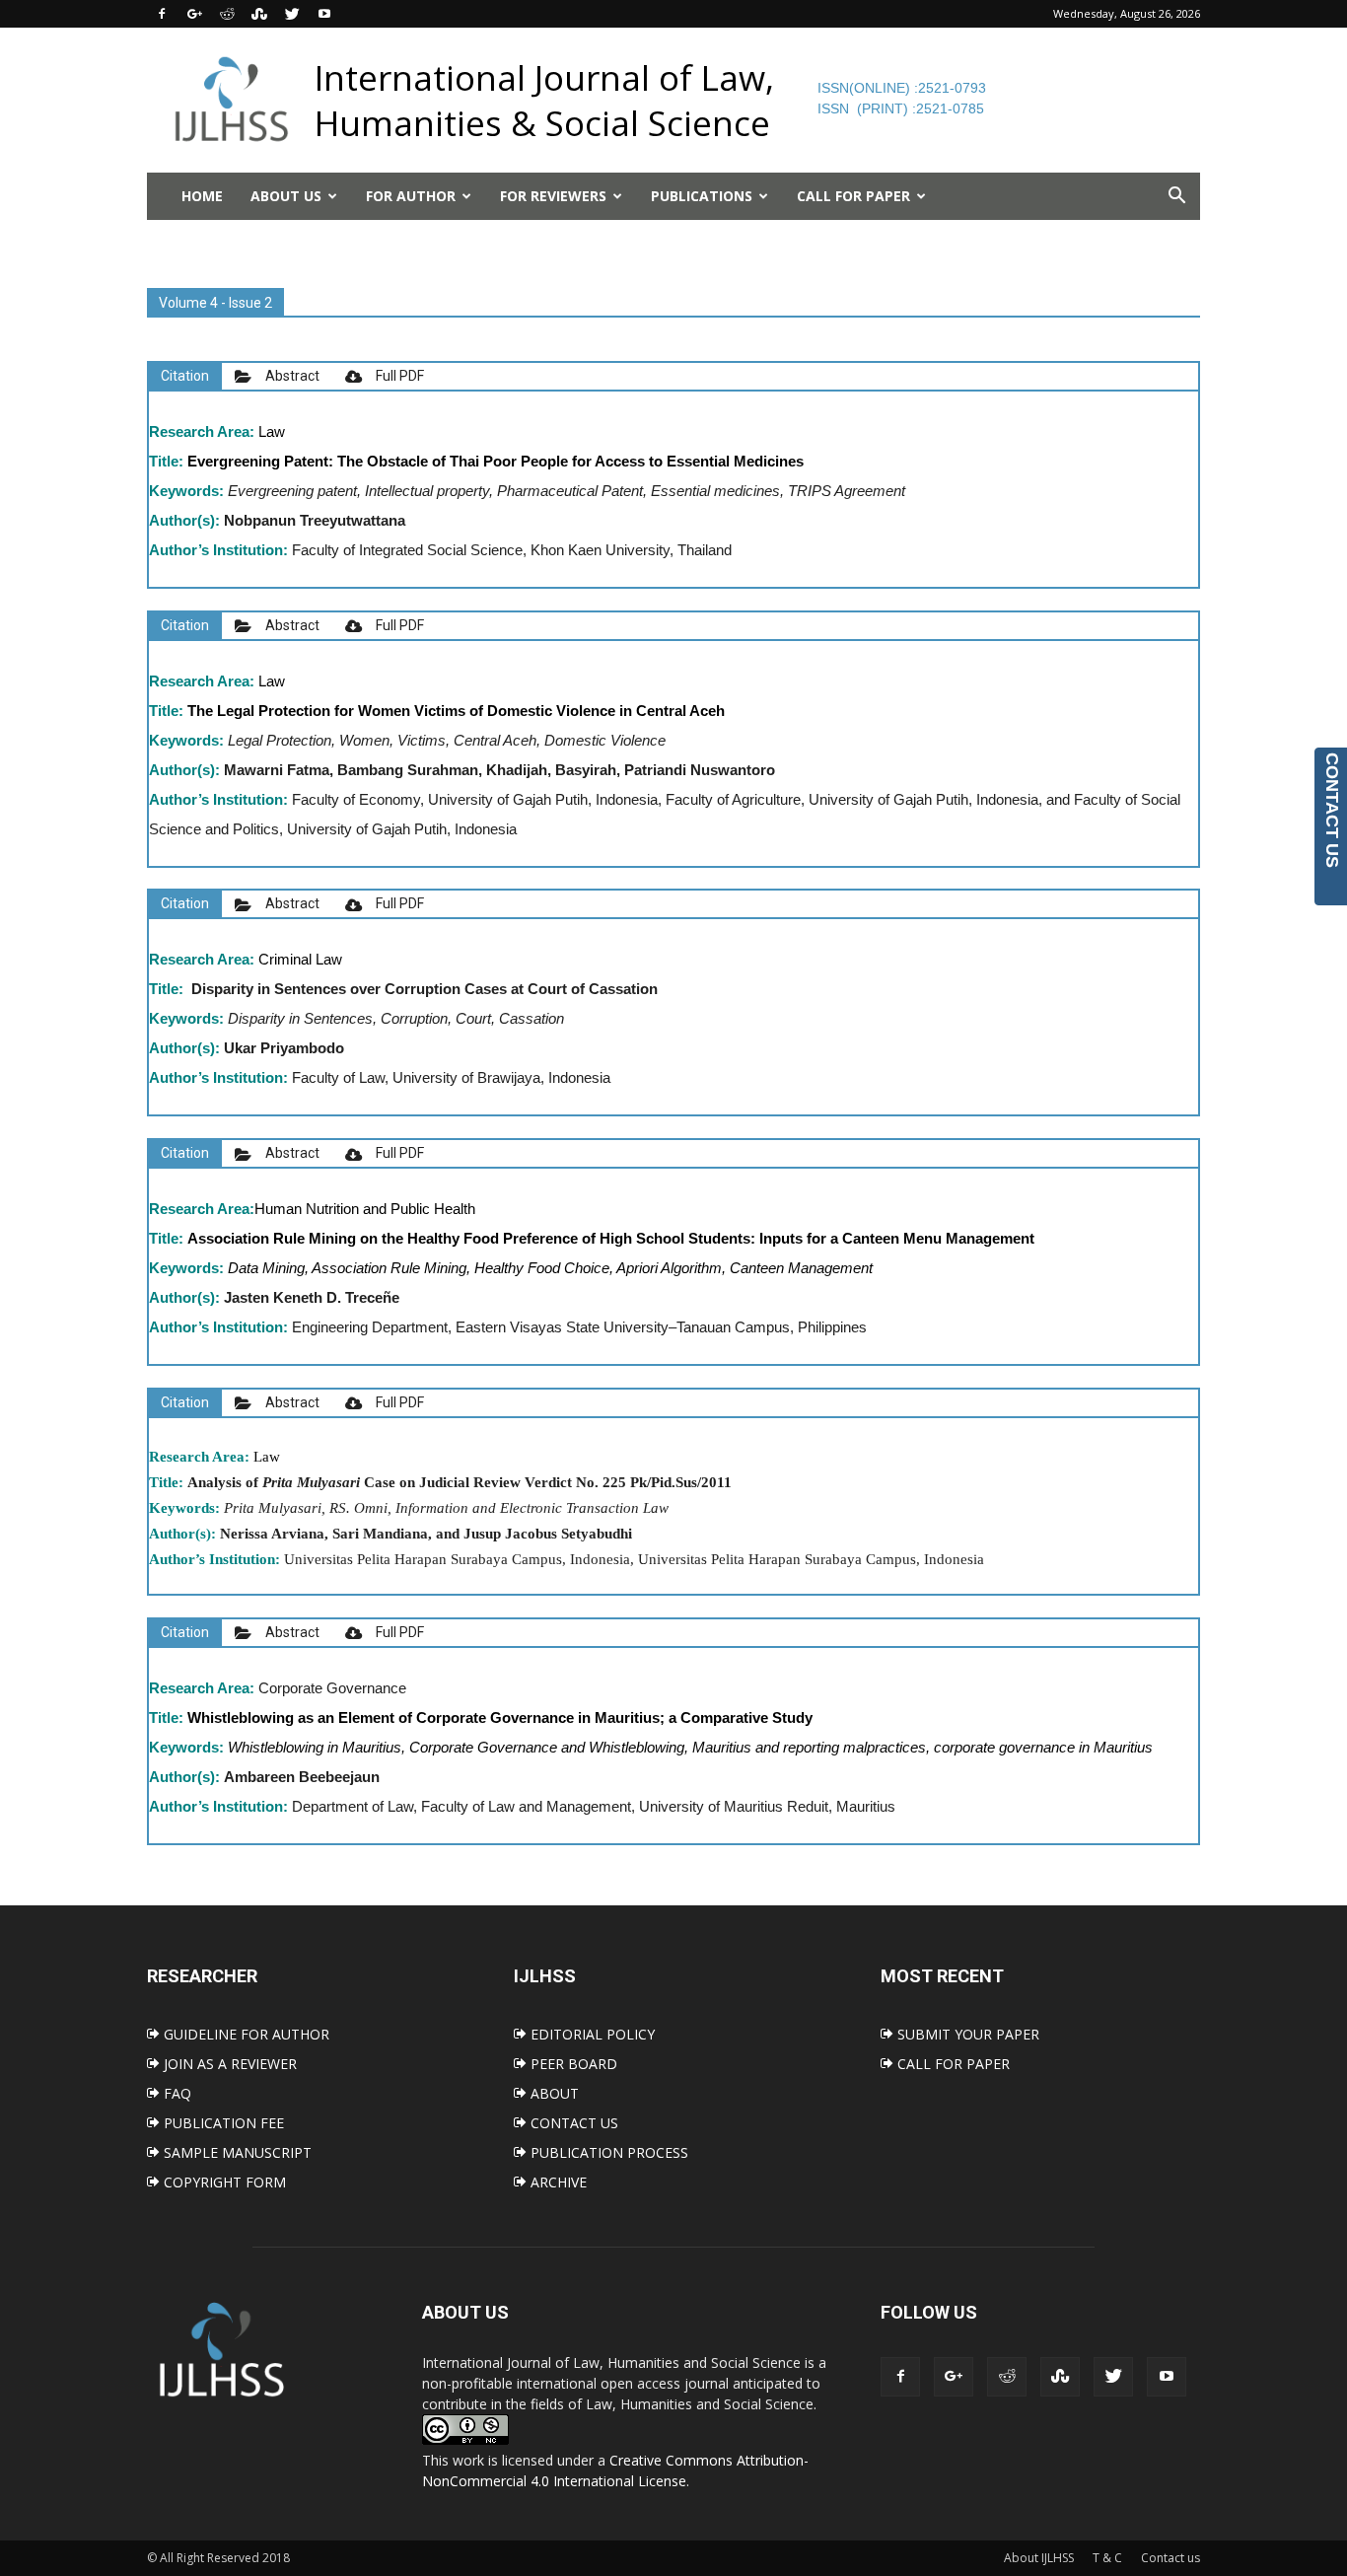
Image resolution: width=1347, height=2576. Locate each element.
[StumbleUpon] (259, 14)
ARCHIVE (557, 2182)
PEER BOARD (572, 2064)
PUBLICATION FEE (222, 2123)
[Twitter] (292, 14)
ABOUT (553, 2093)
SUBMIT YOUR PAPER (966, 2034)
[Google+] (194, 14)
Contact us (1170, 2558)
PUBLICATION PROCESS (607, 2152)
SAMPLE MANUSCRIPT (236, 2152)
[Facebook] (162, 14)
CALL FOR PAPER (952, 2064)
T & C (1107, 2558)
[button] (1176, 196)
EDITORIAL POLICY (591, 2034)
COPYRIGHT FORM (223, 2182)
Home (202, 196)
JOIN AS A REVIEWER (228, 2064)
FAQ (176, 2093)
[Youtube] (324, 14)
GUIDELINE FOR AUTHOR (245, 2034)
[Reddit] (227, 14)
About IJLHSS (1039, 2558)
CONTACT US (572, 2123)
